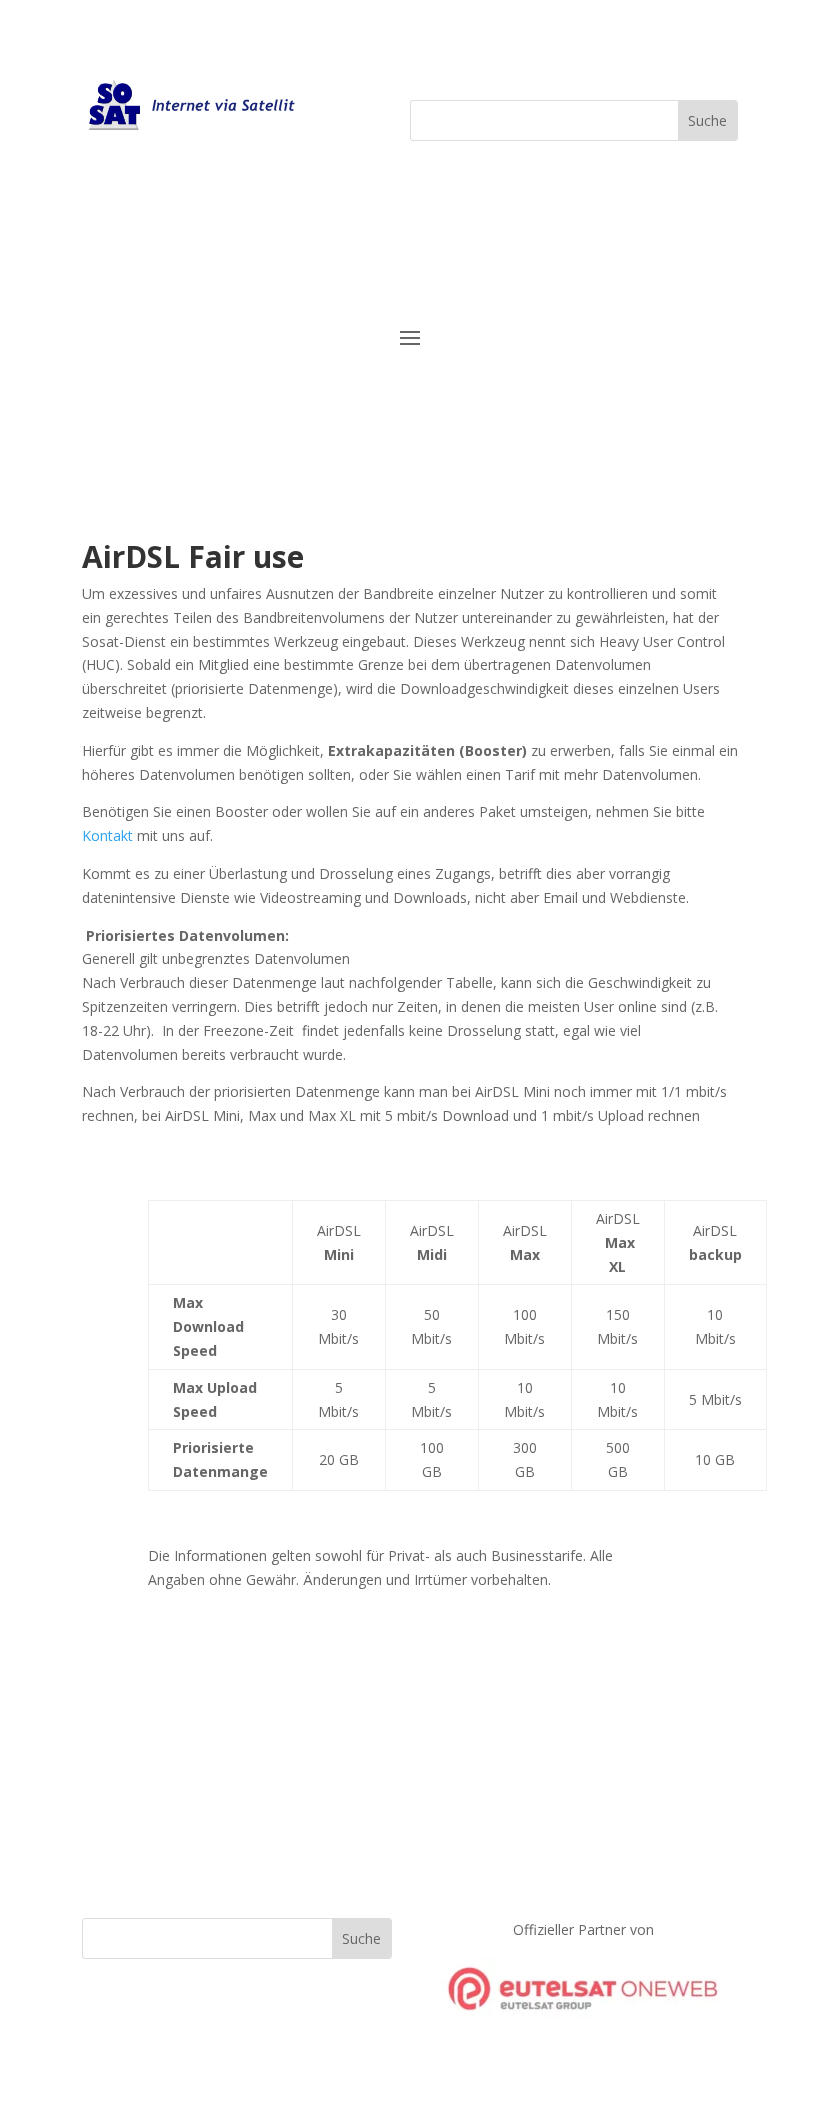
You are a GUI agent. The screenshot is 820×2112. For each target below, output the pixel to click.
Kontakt (107, 835)
